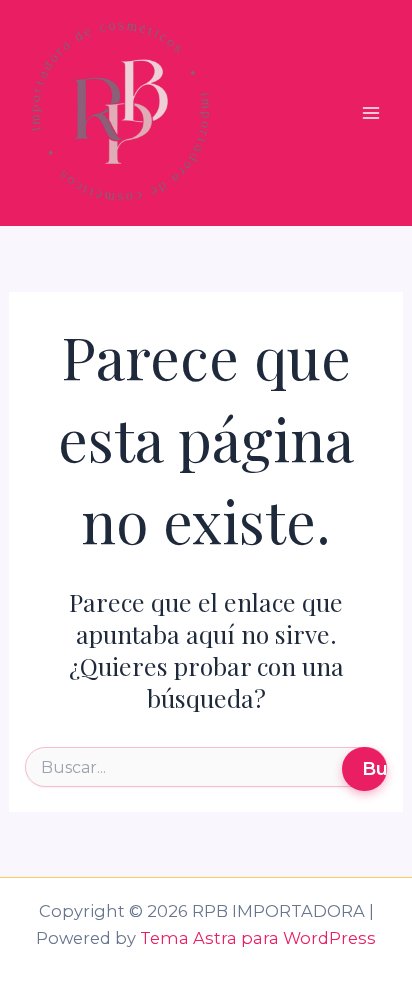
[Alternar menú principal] (370, 113)
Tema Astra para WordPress (258, 938)
